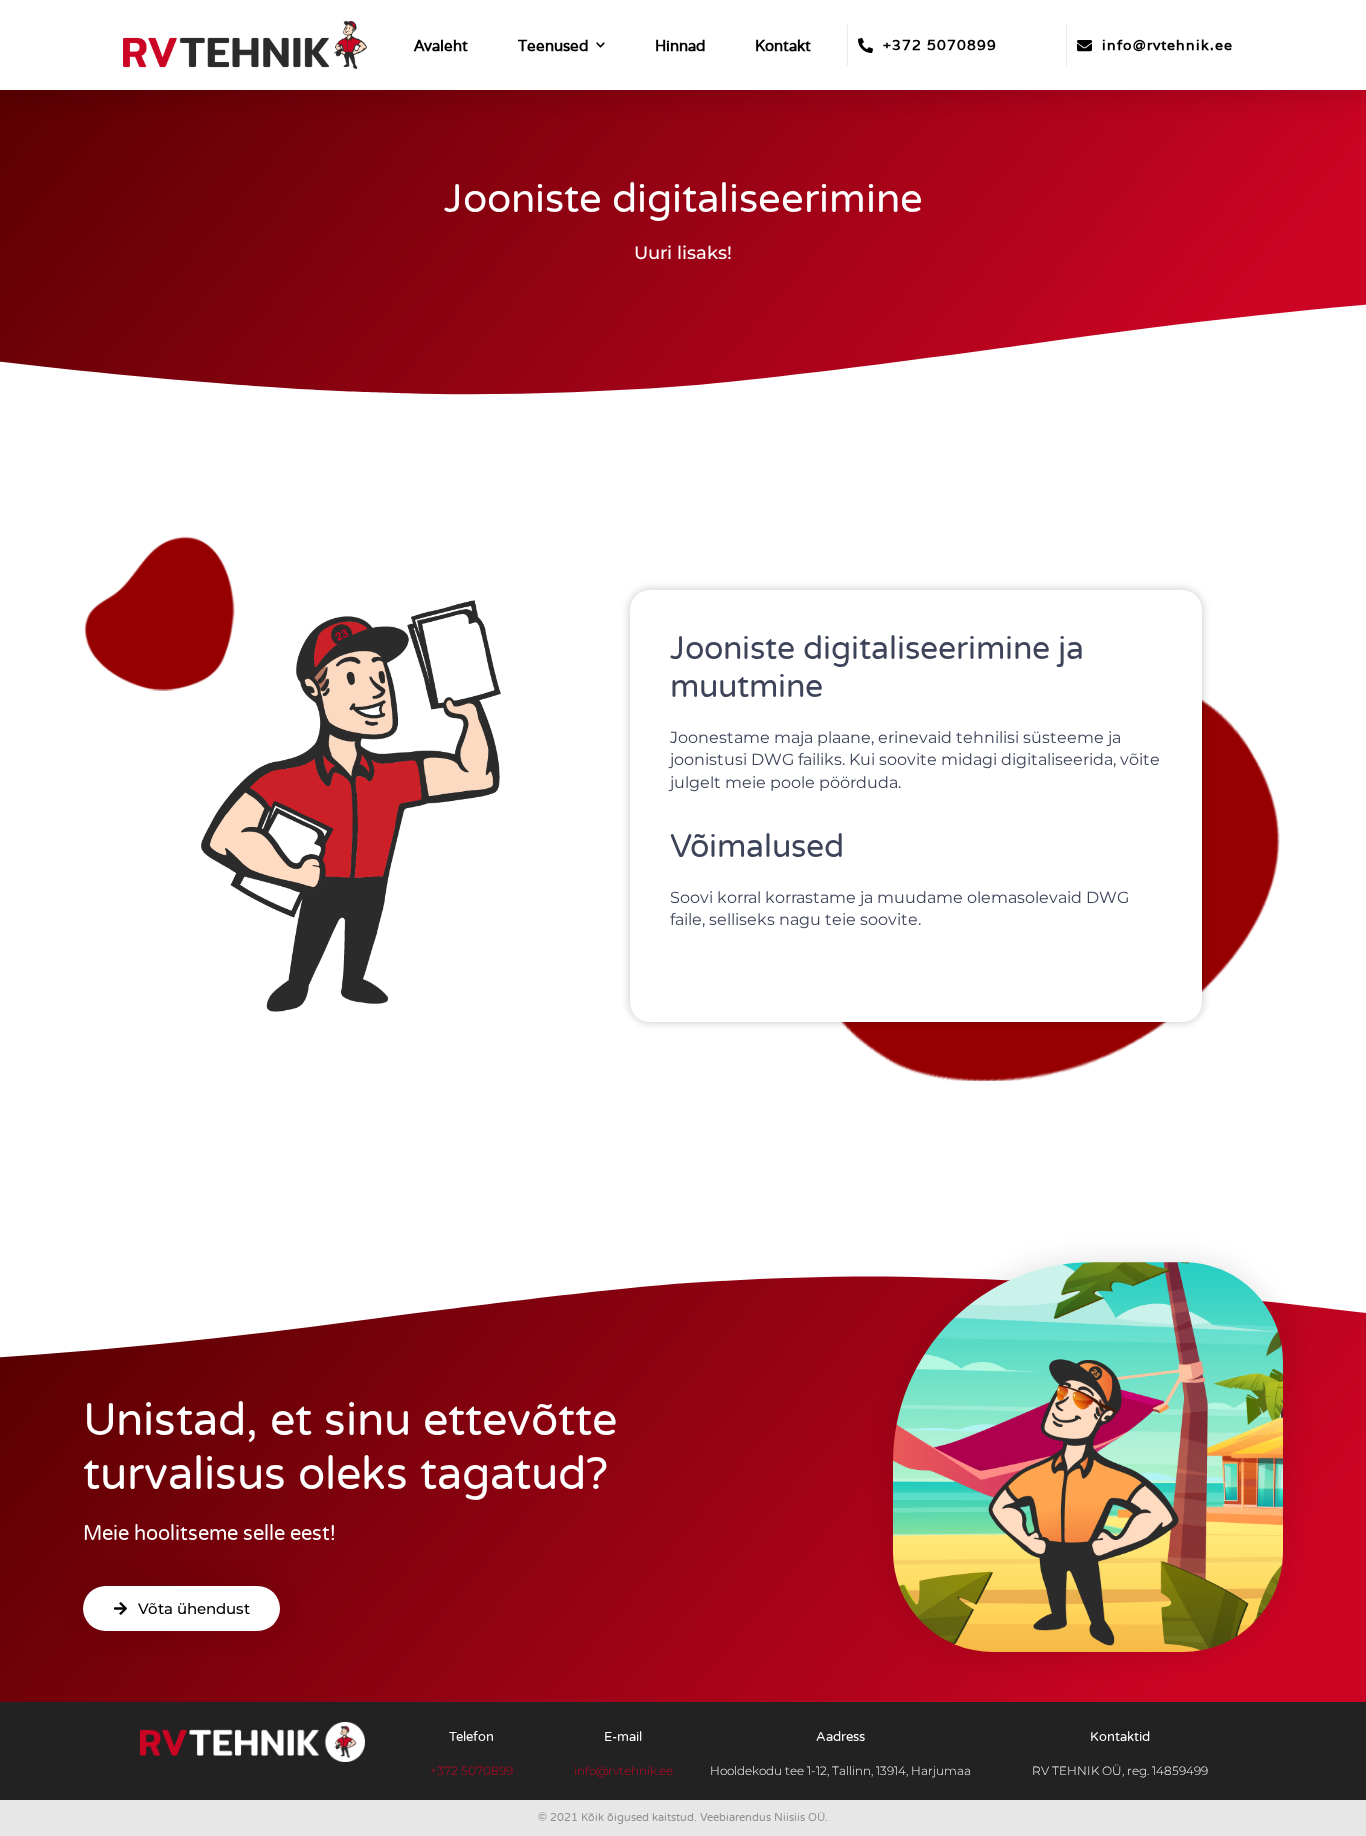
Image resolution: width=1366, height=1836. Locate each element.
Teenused (553, 45)
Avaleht (441, 45)
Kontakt (783, 45)
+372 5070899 (940, 45)
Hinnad (680, 45)
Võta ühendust (194, 1608)
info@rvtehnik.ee (1167, 45)
